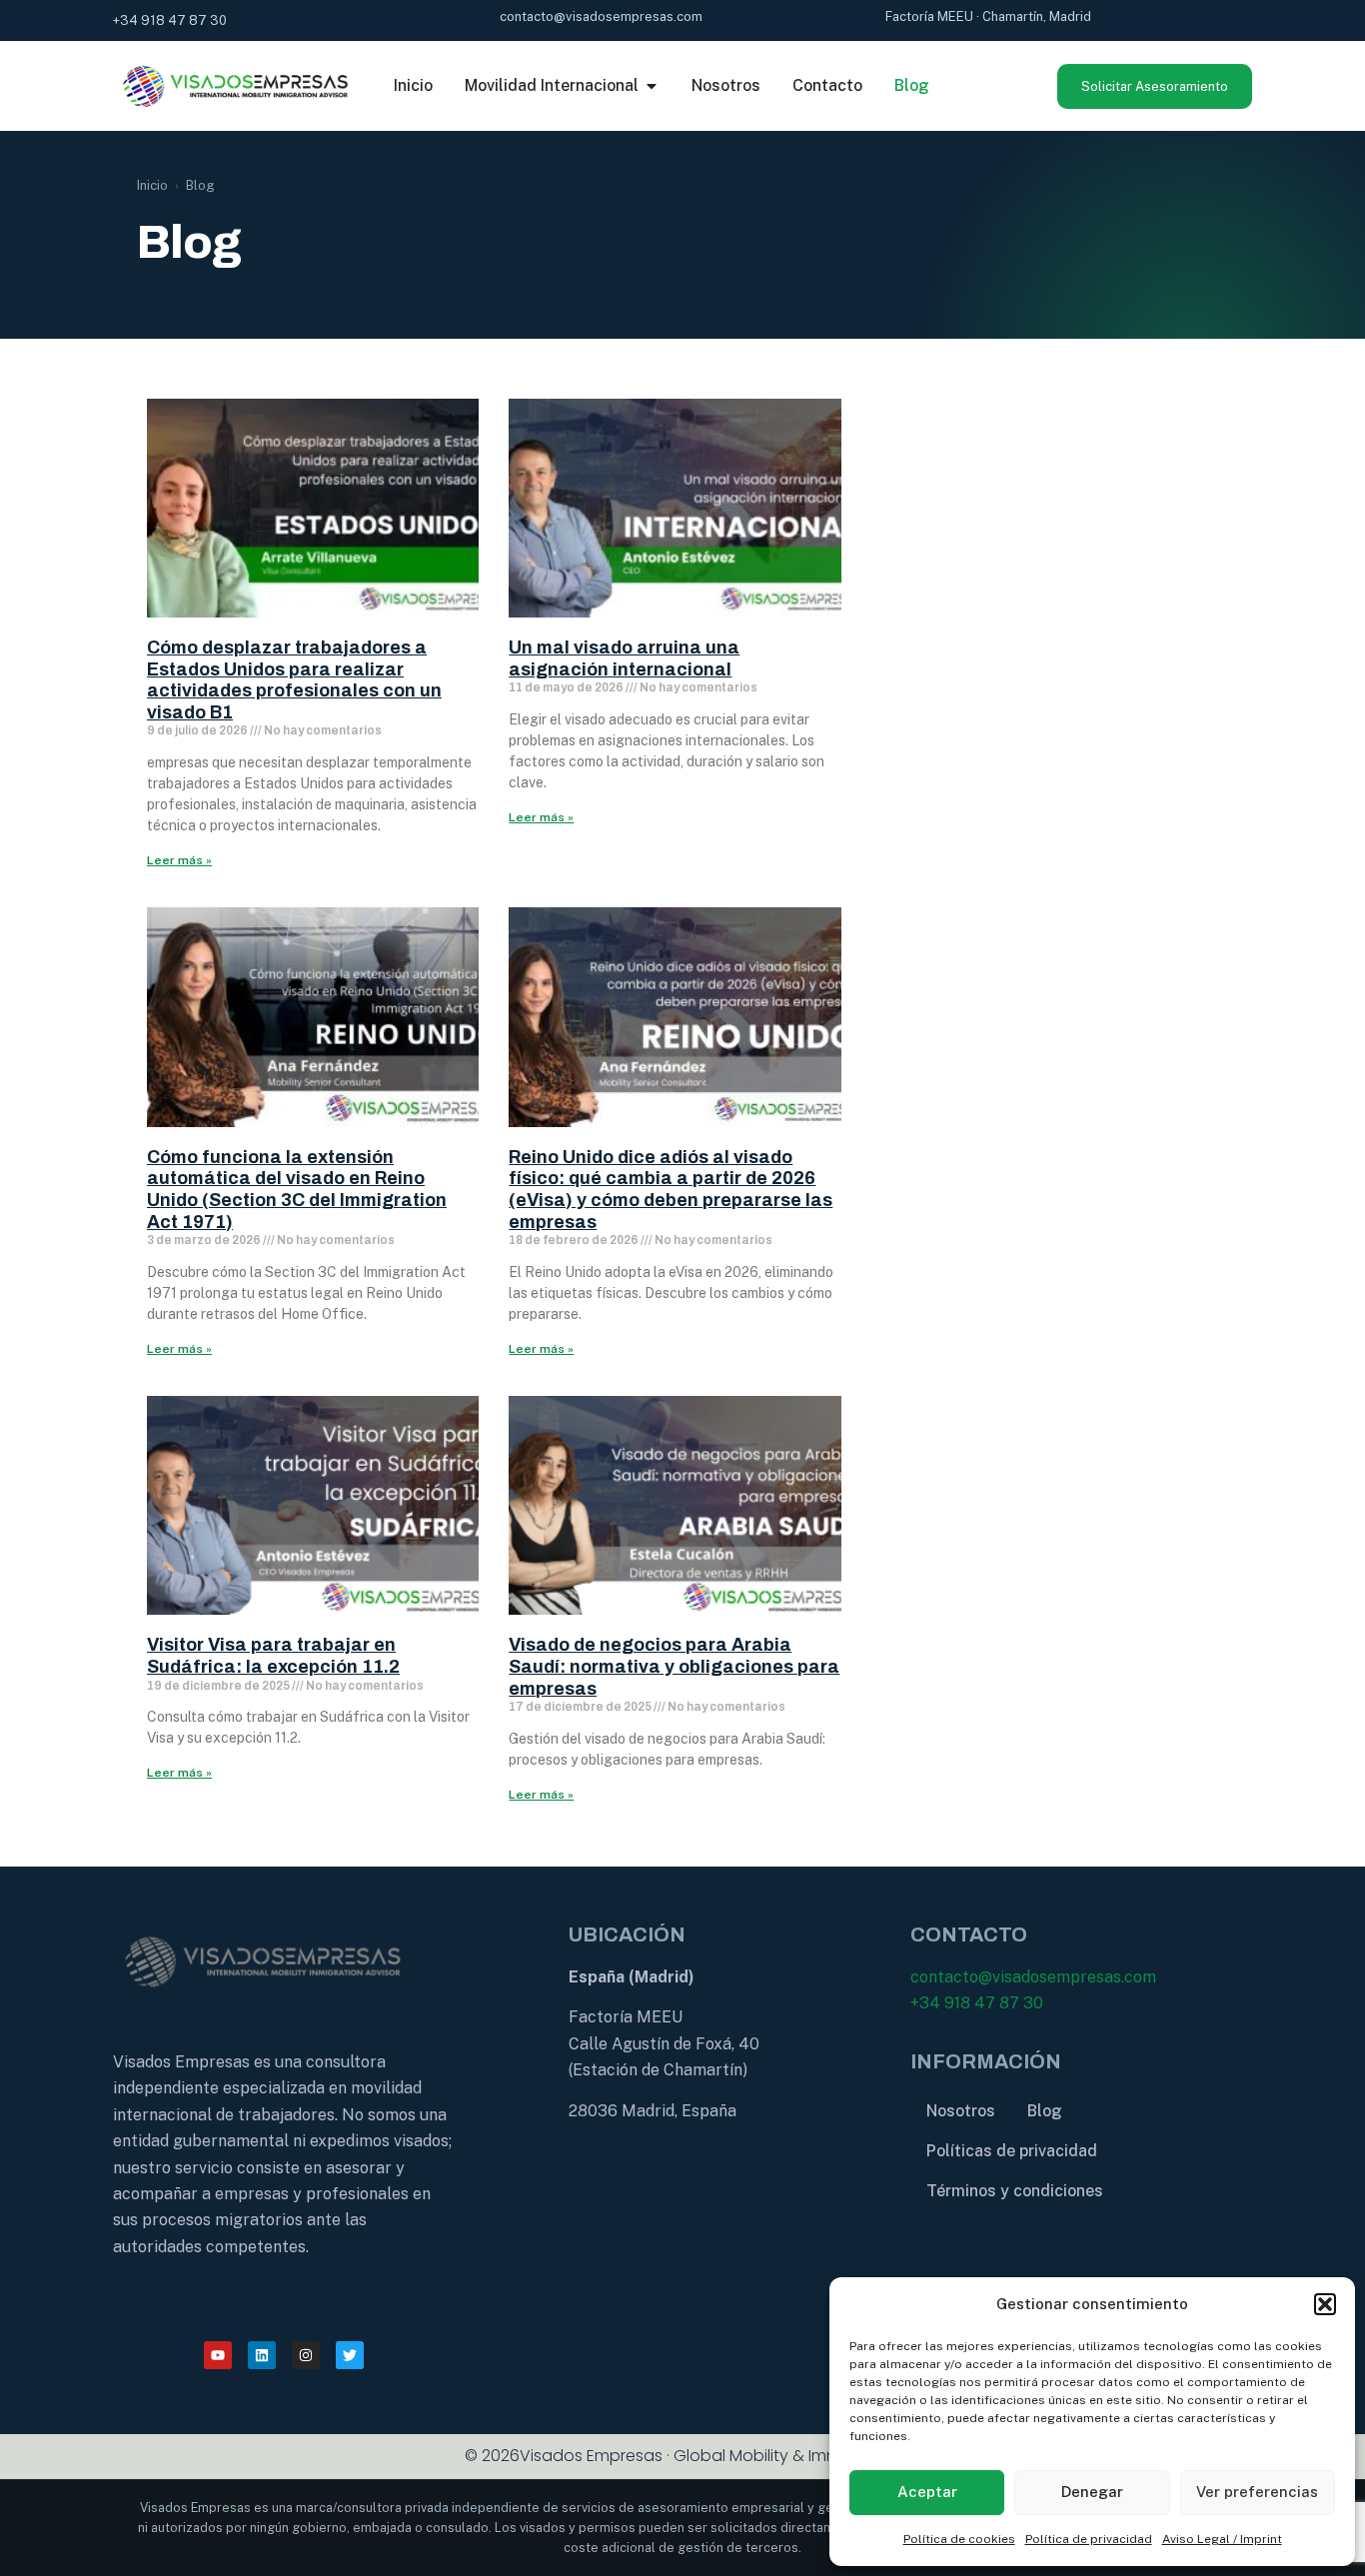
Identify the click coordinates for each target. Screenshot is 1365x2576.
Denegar (1092, 2492)
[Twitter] (350, 2355)
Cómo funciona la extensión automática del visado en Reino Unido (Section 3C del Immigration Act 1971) (297, 1190)
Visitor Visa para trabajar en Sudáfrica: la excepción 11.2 (273, 1656)
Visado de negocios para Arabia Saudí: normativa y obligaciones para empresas (674, 1666)
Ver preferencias (1257, 2492)
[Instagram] (306, 2355)
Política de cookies (959, 2539)
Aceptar (927, 2492)
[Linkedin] (262, 2355)
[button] (1325, 2304)
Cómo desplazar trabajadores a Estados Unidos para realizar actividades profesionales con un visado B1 (294, 680)
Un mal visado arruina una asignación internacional (624, 658)
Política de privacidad (1089, 2539)
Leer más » (179, 860)
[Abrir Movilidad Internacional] (652, 86)
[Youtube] (218, 2355)
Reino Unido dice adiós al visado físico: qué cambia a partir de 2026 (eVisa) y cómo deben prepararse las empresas (671, 1190)
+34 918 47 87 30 (977, 2003)
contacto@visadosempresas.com (1033, 1977)
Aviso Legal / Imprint (1222, 2539)
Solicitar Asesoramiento (1155, 86)
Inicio (152, 185)
